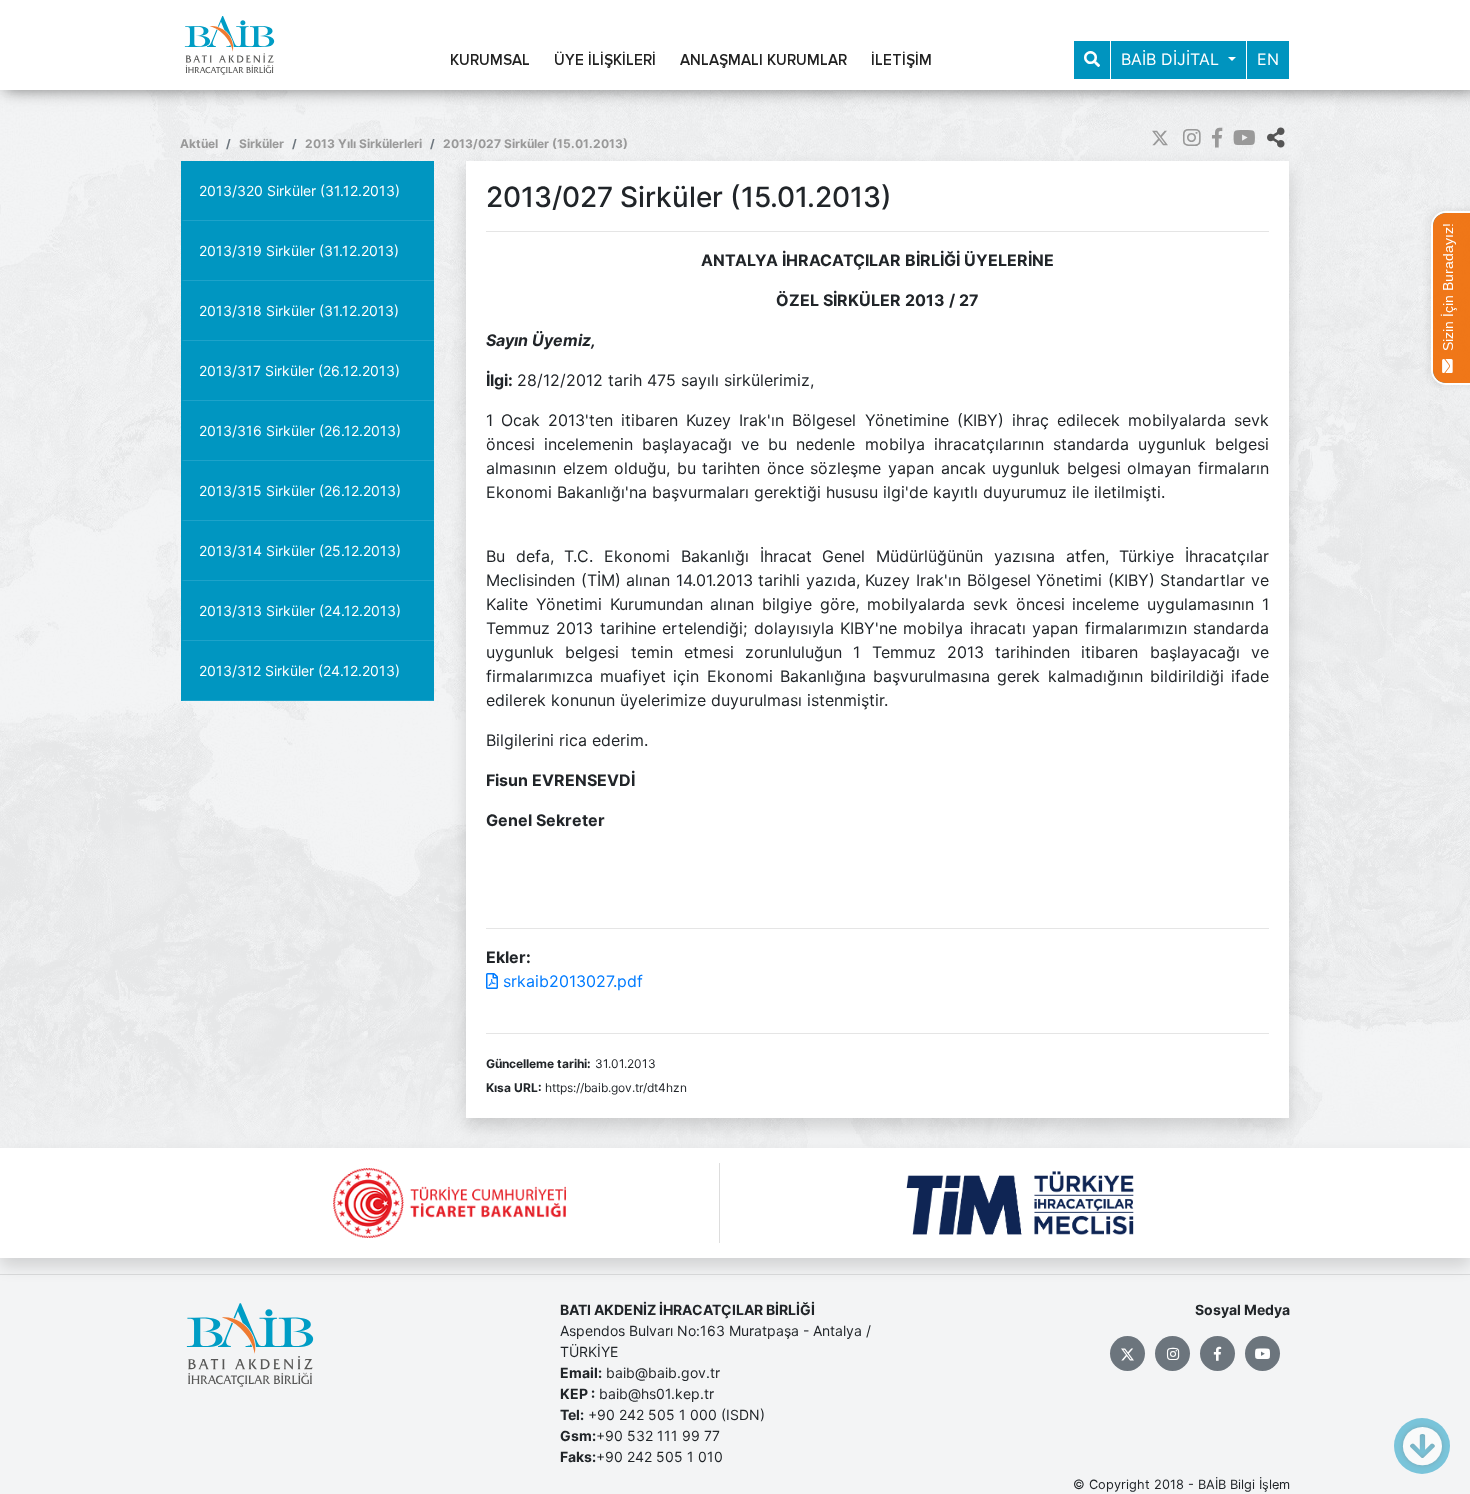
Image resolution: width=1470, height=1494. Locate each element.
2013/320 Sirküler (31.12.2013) (299, 190)
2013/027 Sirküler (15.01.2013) (535, 143)
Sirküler (261, 143)
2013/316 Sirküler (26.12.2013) (300, 430)
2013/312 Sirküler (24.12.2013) (299, 670)
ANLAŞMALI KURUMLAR (763, 60)
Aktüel (199, 143)
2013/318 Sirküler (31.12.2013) (299, 310)
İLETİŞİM (901, 60)
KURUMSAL (490, 60)
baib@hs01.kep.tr (656, 1393)
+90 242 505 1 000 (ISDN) (676, 1414)
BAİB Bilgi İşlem (1244, 1484)
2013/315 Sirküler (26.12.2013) (300, 490)
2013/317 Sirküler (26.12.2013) (299, 370)
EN (1268, 59)
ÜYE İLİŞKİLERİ (605, 60)
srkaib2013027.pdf (570, 981)
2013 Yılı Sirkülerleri (363, 143)
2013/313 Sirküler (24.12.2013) (300, 610)
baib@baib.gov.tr (663, 1372)
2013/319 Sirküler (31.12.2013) (299, 250)
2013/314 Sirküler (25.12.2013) (300, 550)
